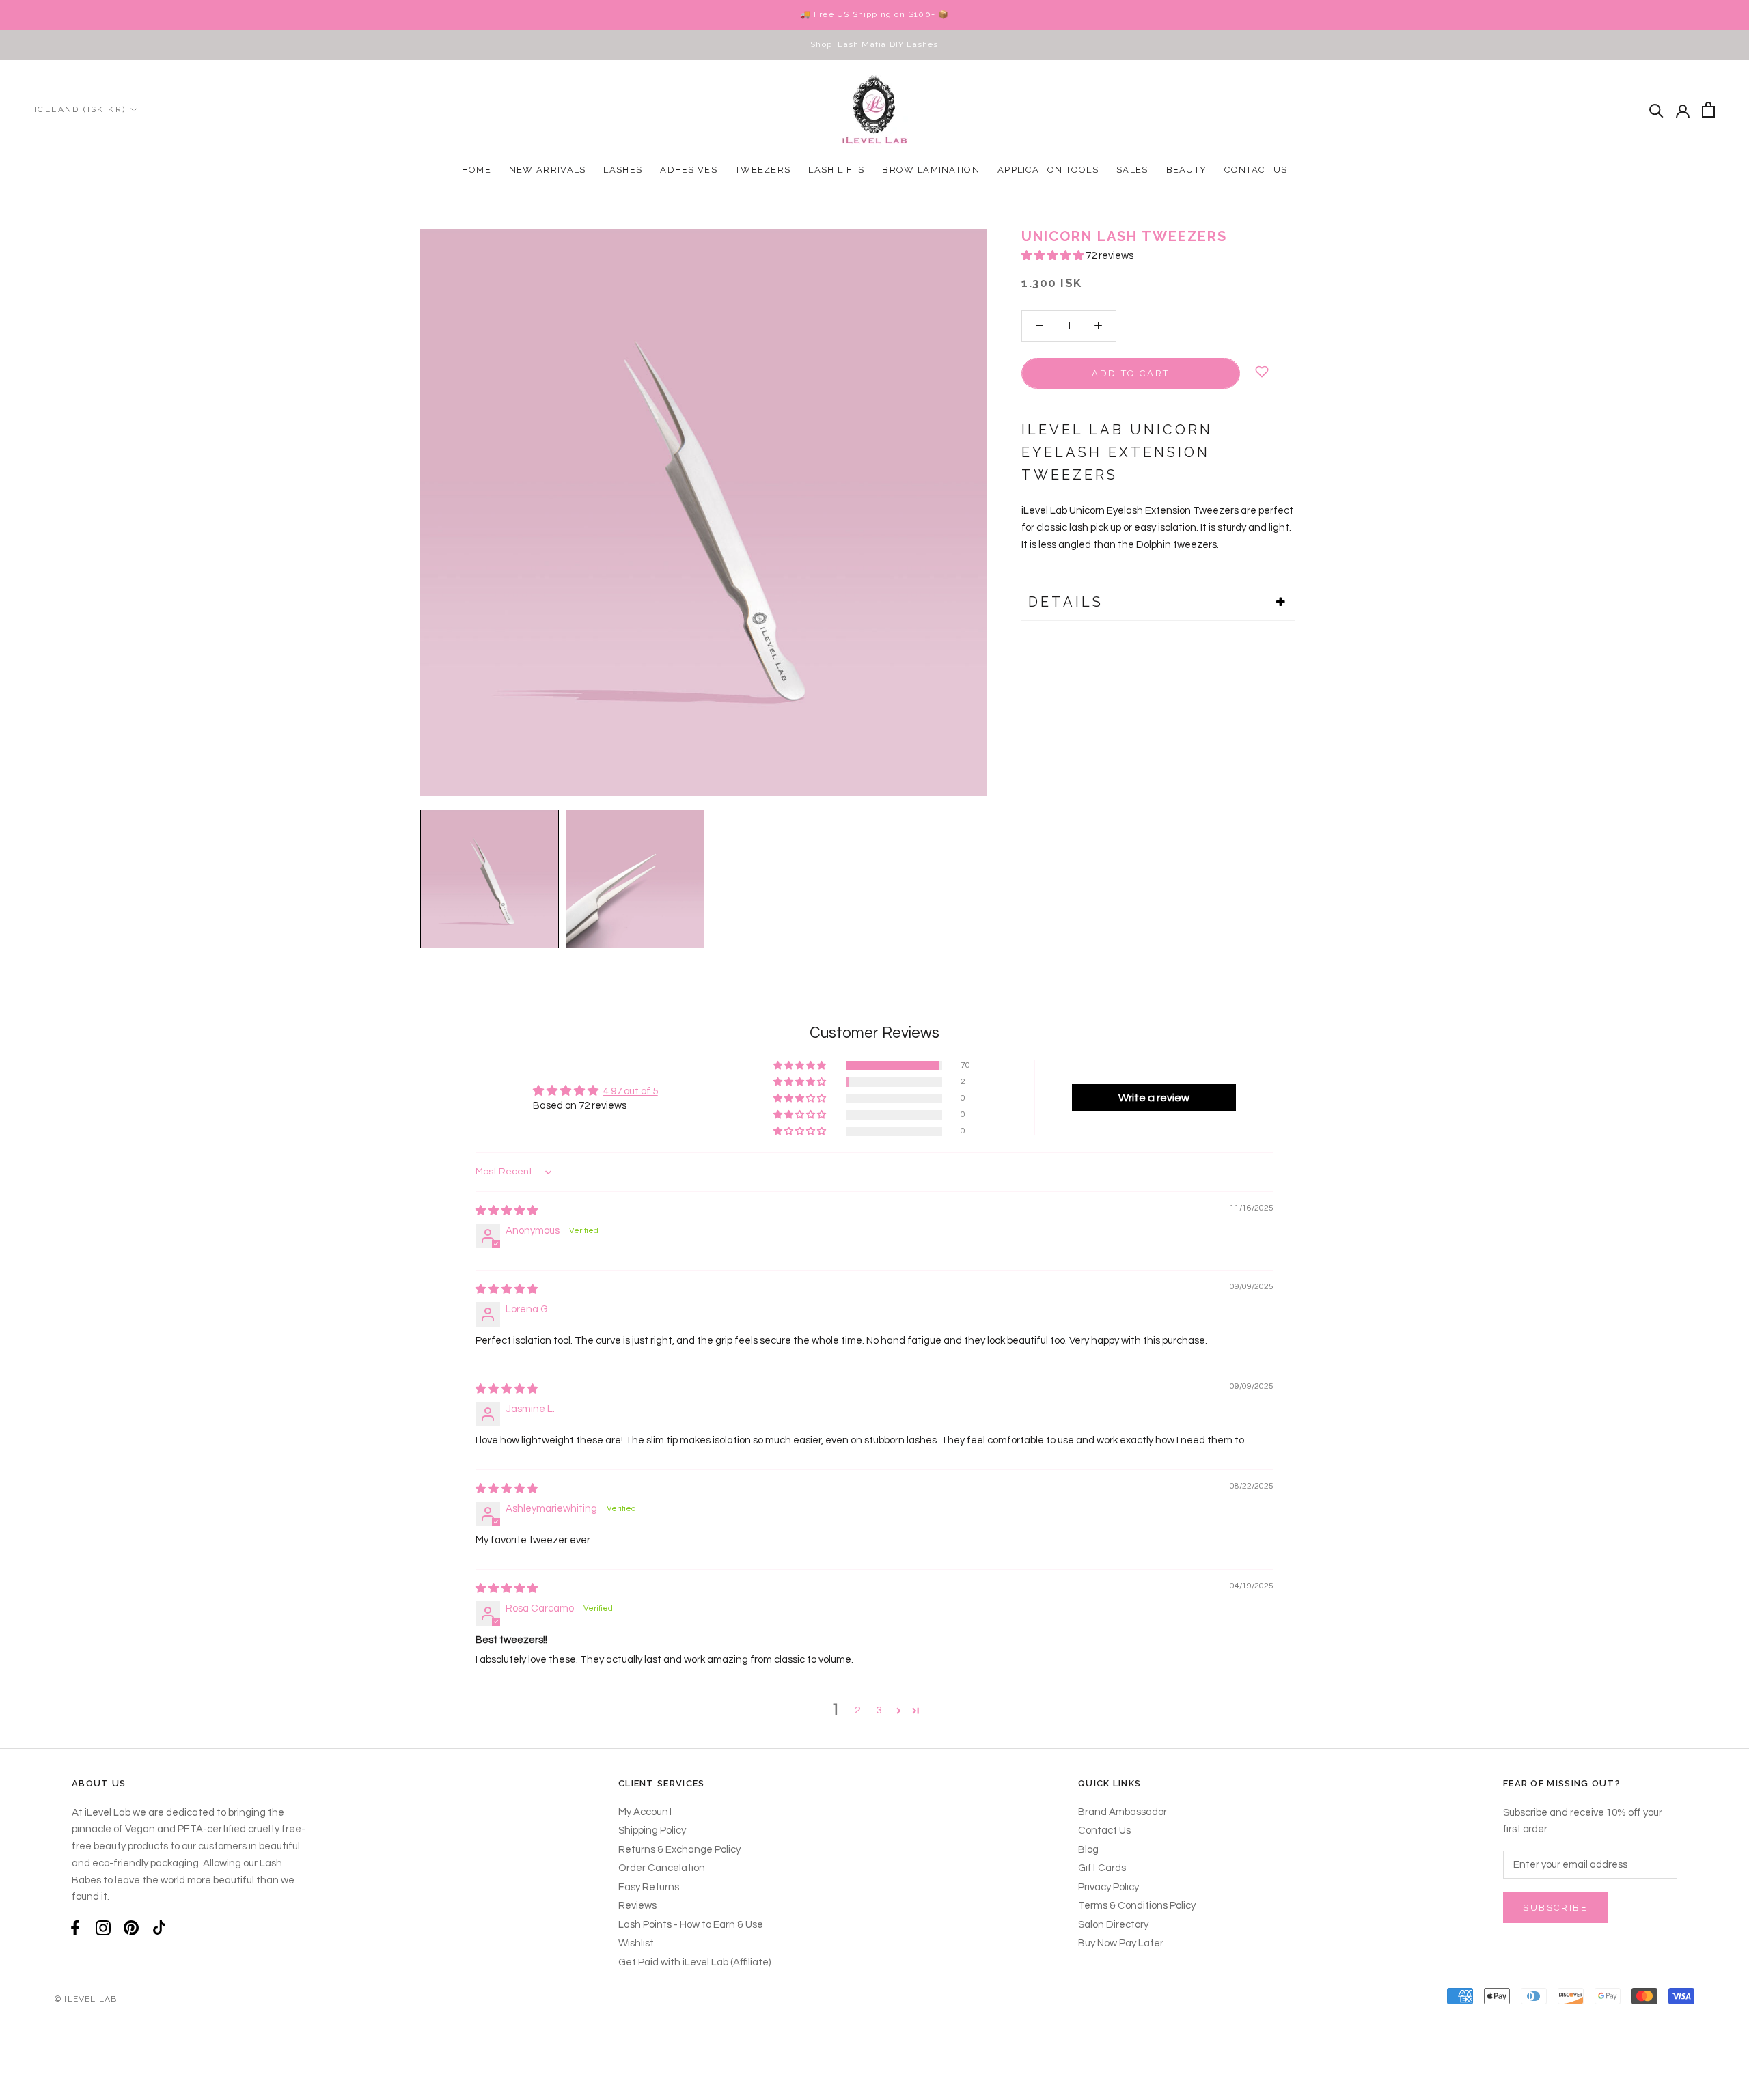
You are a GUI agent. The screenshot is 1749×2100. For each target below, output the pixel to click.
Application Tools (1048, 170)
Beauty (1187, 170)
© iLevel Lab (86, 1999)
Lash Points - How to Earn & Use (691, 1925)
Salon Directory (1113, 1925)
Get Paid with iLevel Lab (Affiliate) (694, 1962)
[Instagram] (103, 1928)
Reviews (637, 1906)
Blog (1088, 1850)
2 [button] (857, 1710)
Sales (1132, 170)
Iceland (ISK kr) (80, 109)
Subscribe (1555, 1908)
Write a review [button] (1154, 1098)
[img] (507, 1211)
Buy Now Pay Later (1121, 1943)
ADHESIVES (689, 170)
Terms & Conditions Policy (1137, 1906)
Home (477, 170)
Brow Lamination (931, 170)
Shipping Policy (652, 1830)
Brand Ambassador (1123, 1812)
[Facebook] (75, 1928)
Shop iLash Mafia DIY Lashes (874, 44)
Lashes (623, 170)
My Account (645, 1812)
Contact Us (1256, 170)
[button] (1053, 256)
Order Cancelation (662, 1868)
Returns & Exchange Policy (679, 1850)
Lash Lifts (836, 170)
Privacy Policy (1108, 1887)
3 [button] (879, 1710)
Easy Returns (649, 1887)
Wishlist (636, 1943)
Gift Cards (1102, 1868)
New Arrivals (548, 170)
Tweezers (763, 170)
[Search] (1656, 110)
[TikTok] (159, 1928)
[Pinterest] (131, 1928)
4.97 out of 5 (631, 1091)
